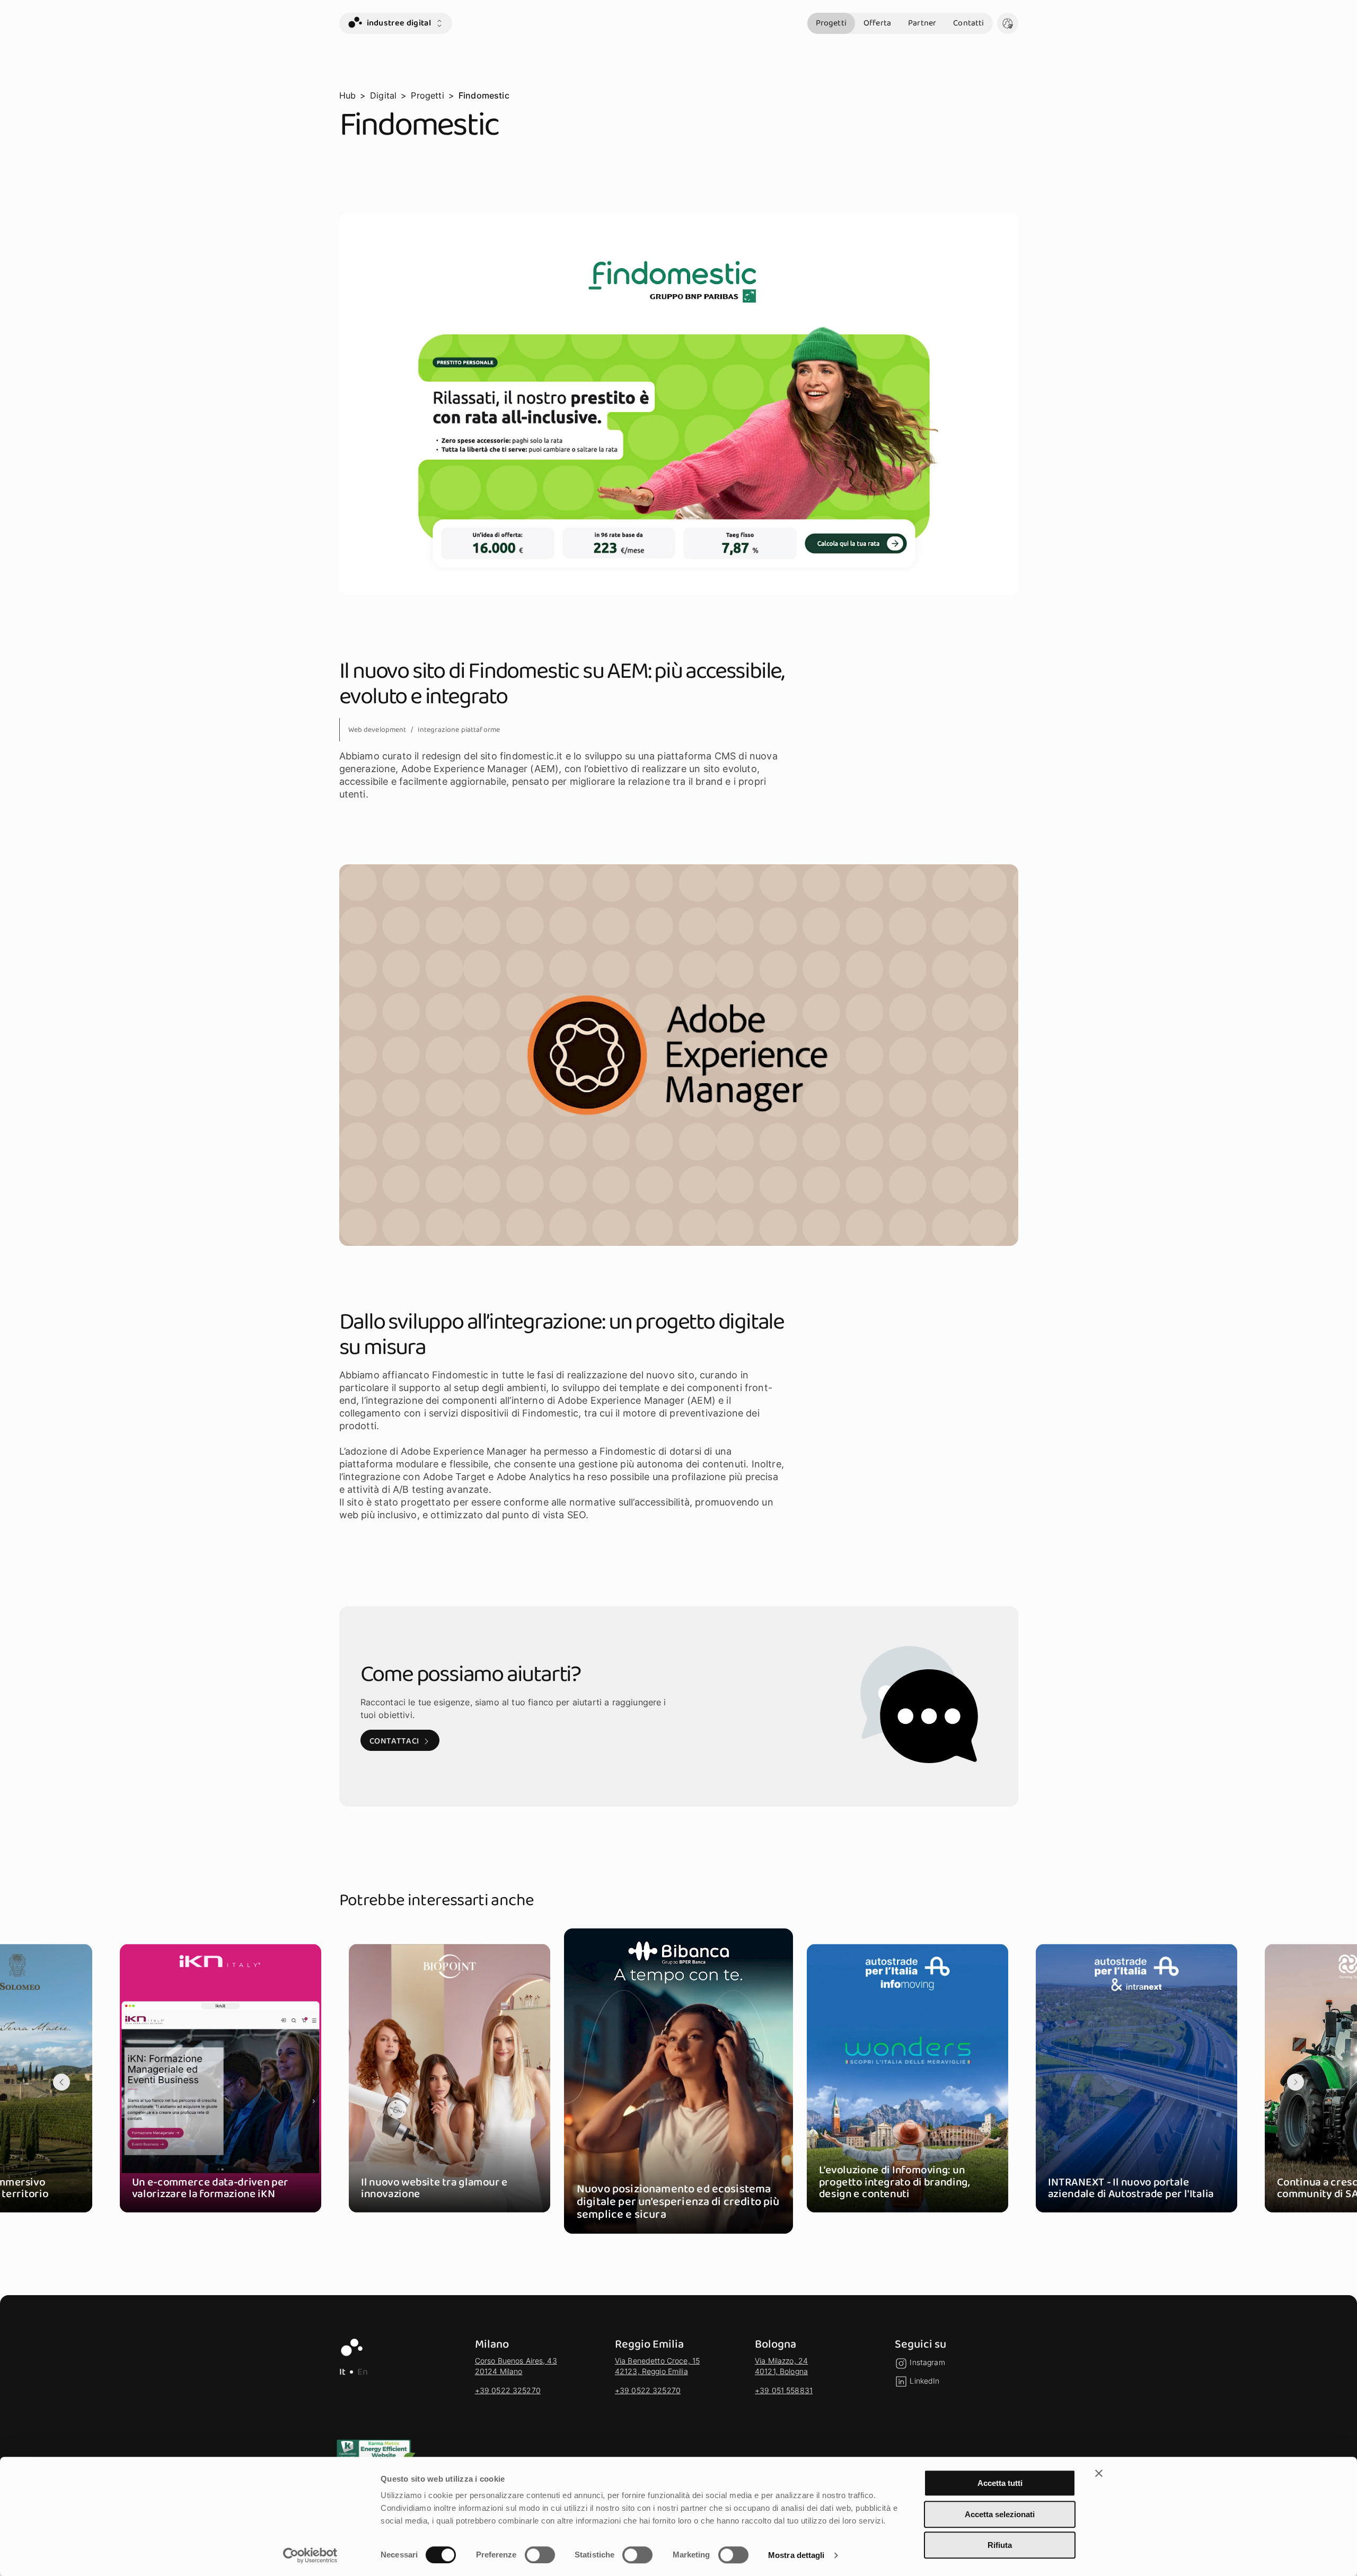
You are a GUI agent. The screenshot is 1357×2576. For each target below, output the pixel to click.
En (363, 2372)
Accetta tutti (1000, 2483)
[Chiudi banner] (1099, 2473)
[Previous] (61, 2082)
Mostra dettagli (796, 2555)
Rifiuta (1000, 2545)
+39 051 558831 (784, 2390)
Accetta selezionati (1000, 2514)
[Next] (1296, 2082)
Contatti (968, 23)
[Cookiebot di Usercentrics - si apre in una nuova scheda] (310, 2555)
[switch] (540, 2555)
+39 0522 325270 (508, 2390)
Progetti (831, 23)
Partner (922, 23)
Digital (383, 95)
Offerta (877, 23)
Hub (347, 95)
